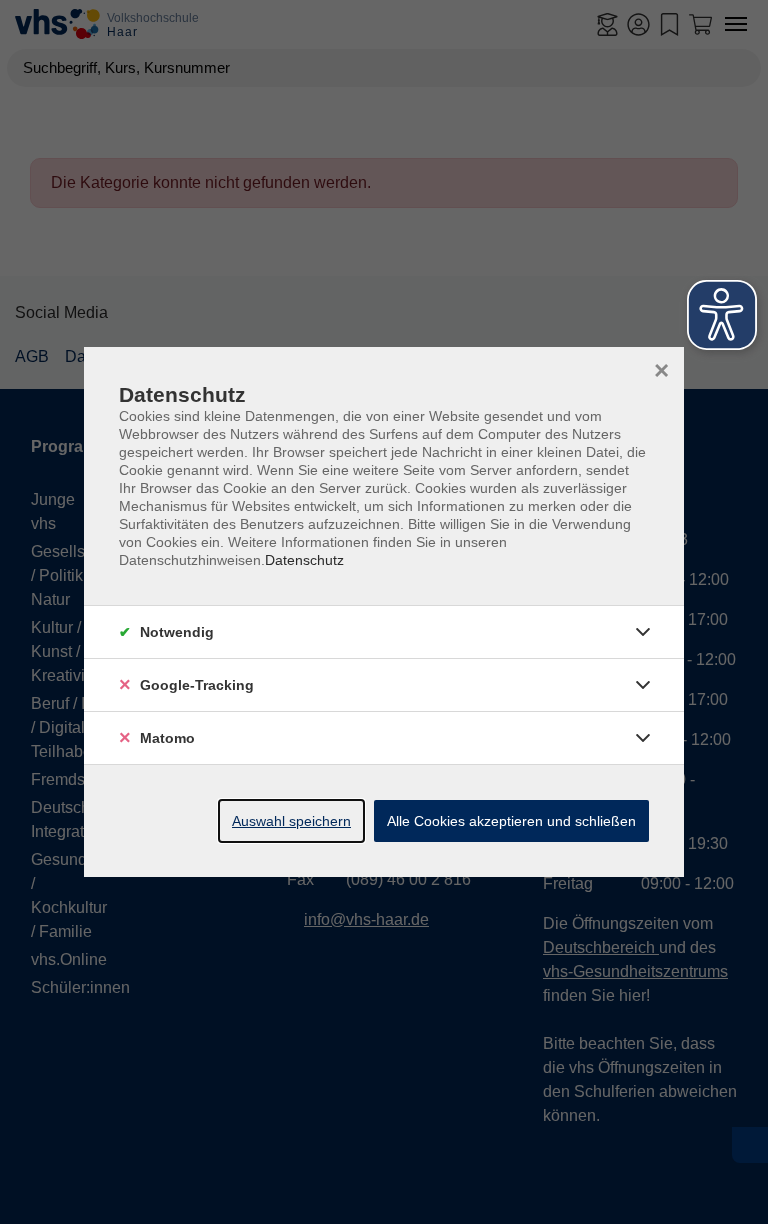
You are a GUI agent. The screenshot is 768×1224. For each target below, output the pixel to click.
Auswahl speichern (291, 821)
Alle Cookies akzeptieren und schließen (511, 821)
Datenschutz (304, 560)
